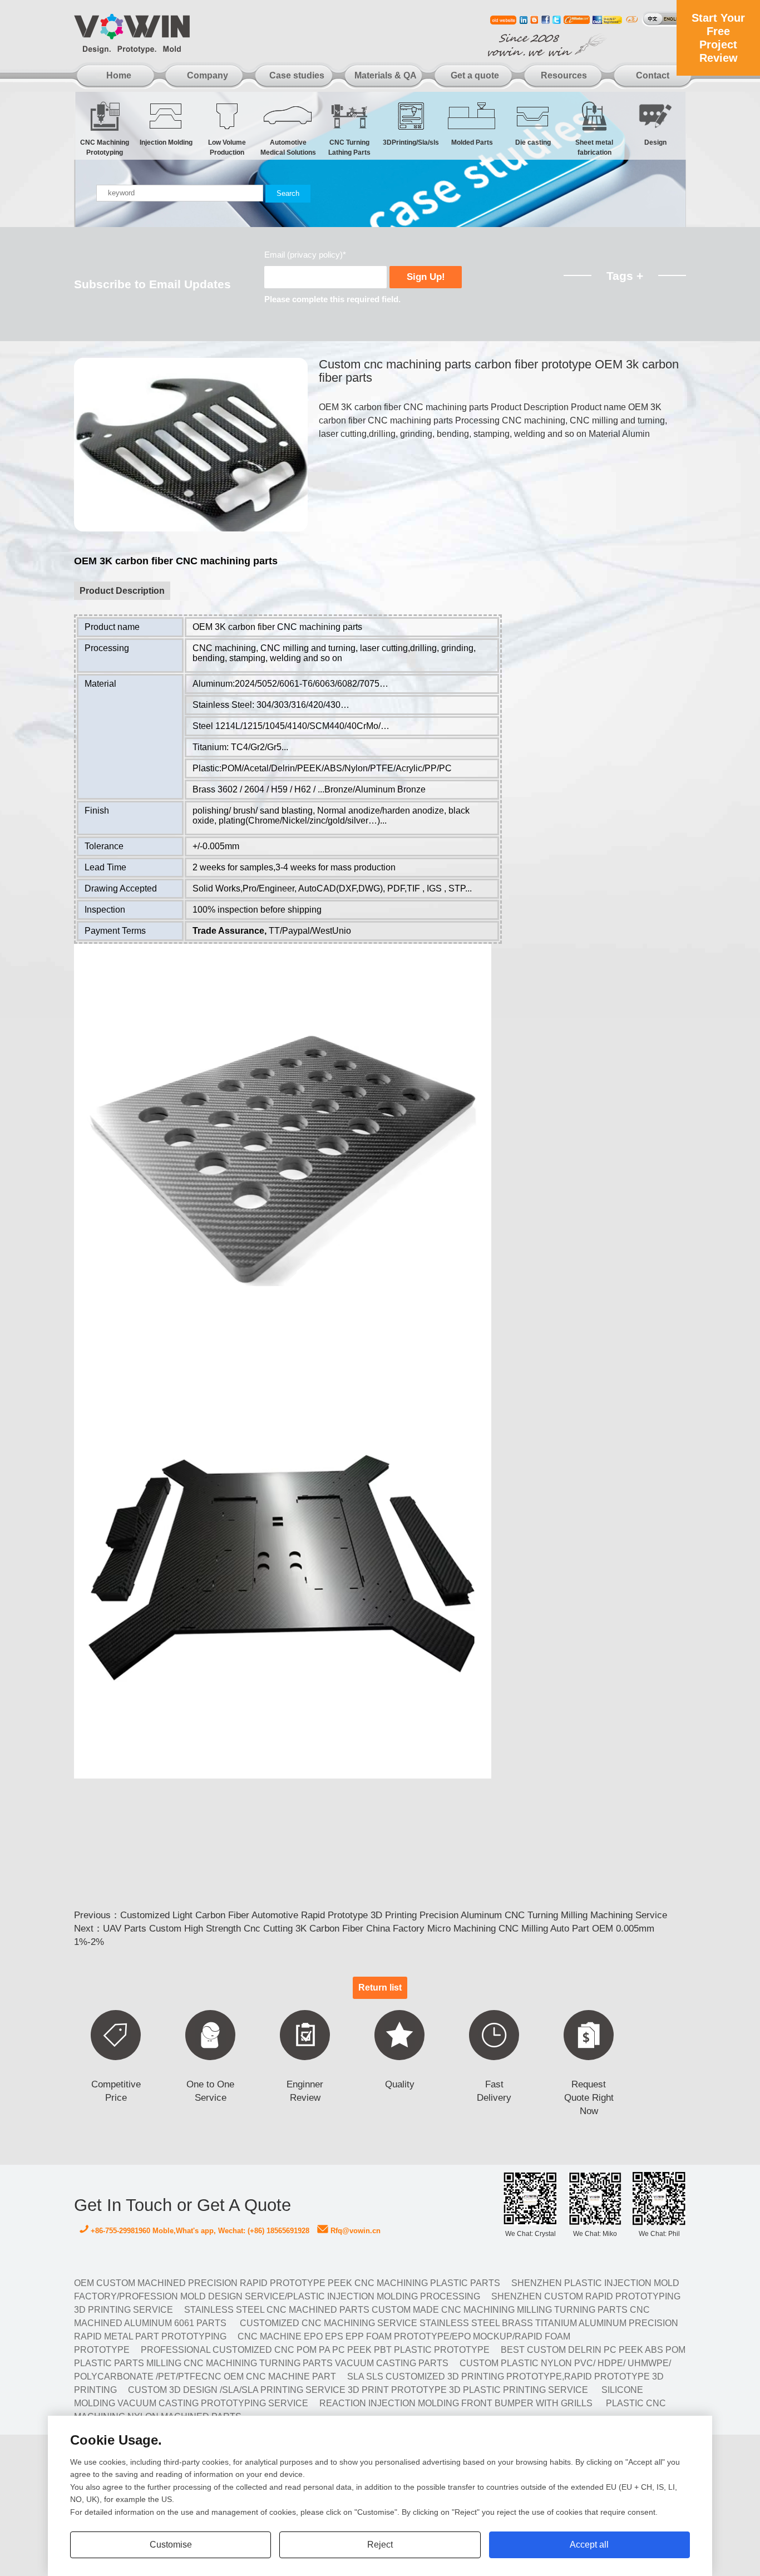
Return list (380, 1988)
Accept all (589, 2545)
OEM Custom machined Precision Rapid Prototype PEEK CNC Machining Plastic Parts (287, 2283)
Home (119, 75)
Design (655, 142)
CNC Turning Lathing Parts (349, 145)
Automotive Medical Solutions (288, 145)
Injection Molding (166, 142)
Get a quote (475, 75)
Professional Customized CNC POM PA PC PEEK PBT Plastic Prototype (315, 2350)
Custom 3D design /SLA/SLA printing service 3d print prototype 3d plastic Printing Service (358, 2390)
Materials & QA (386, 75)
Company (208, 75)
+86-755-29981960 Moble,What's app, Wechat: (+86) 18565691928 (199, 2231)
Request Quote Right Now (589, 2098)
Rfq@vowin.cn (354, 2231)
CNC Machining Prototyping (105, 145)
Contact (653, 75)
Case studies (297, 75)
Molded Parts (472, 142)
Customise (171, 2545)
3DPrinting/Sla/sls (411, 142)
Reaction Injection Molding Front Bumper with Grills (456, 2403)
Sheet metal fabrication (594, 145)
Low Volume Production (227, 145)
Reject (380, 2545)
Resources (564, 75)
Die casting (533, 142)
